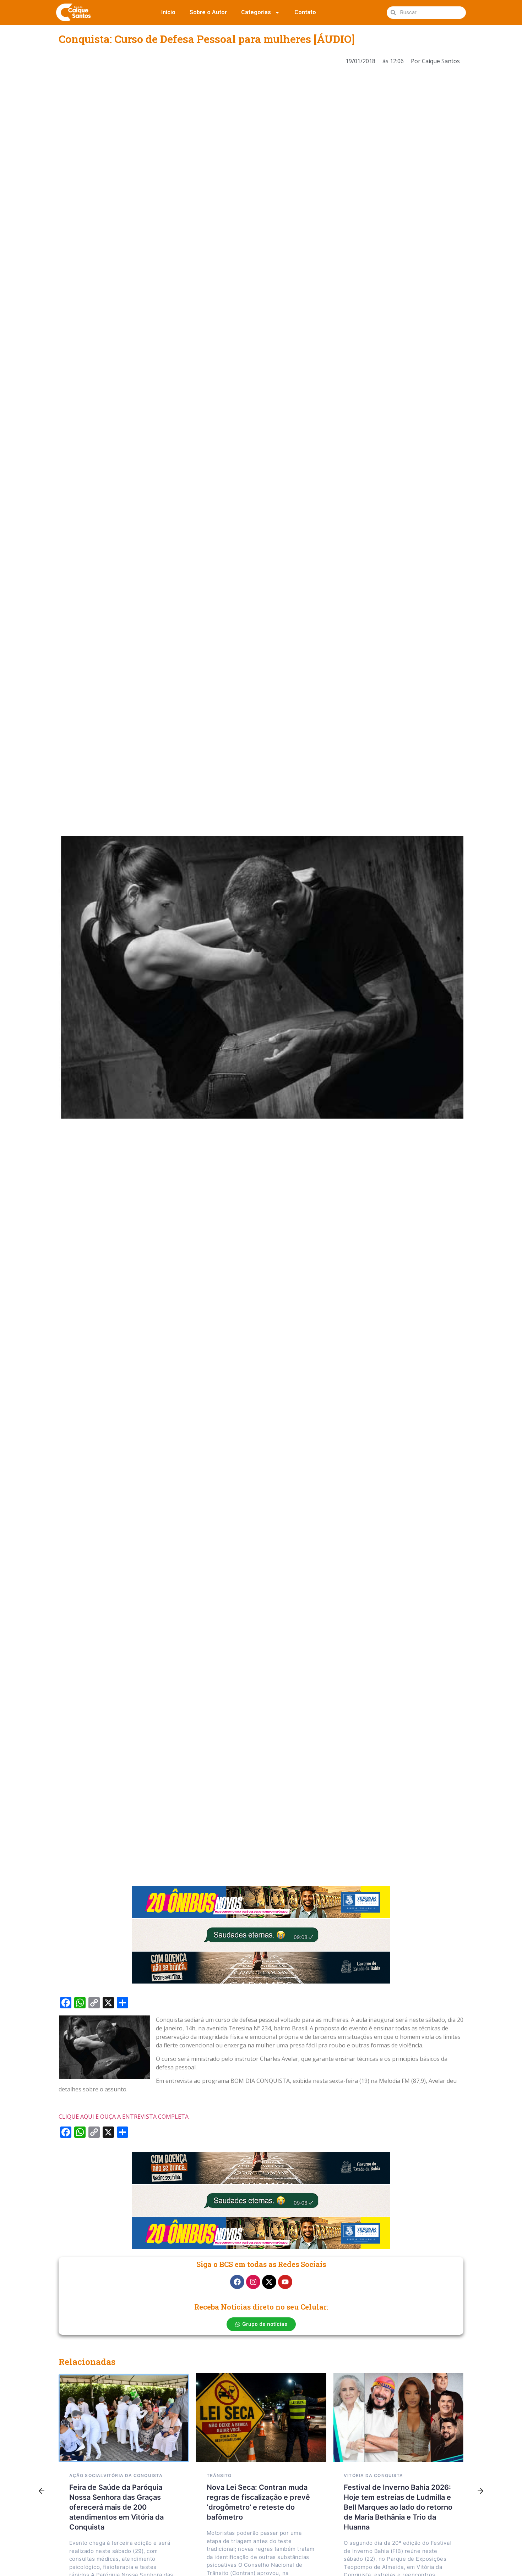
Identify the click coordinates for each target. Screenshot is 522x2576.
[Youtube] (285, 2282)
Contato (305, 12)
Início (168, 12)
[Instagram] (253, 2282)
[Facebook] (237, 2282)
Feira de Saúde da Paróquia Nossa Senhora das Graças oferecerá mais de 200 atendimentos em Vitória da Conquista (116, 2507)
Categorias (256, 12)
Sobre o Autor (208, 12)
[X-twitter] (269, 2282)
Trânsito (219, 2475)
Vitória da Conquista (133, 2475)
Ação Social (86, 2475)
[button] (42, 2491)
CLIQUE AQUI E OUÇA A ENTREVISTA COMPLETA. (124, 2117)
